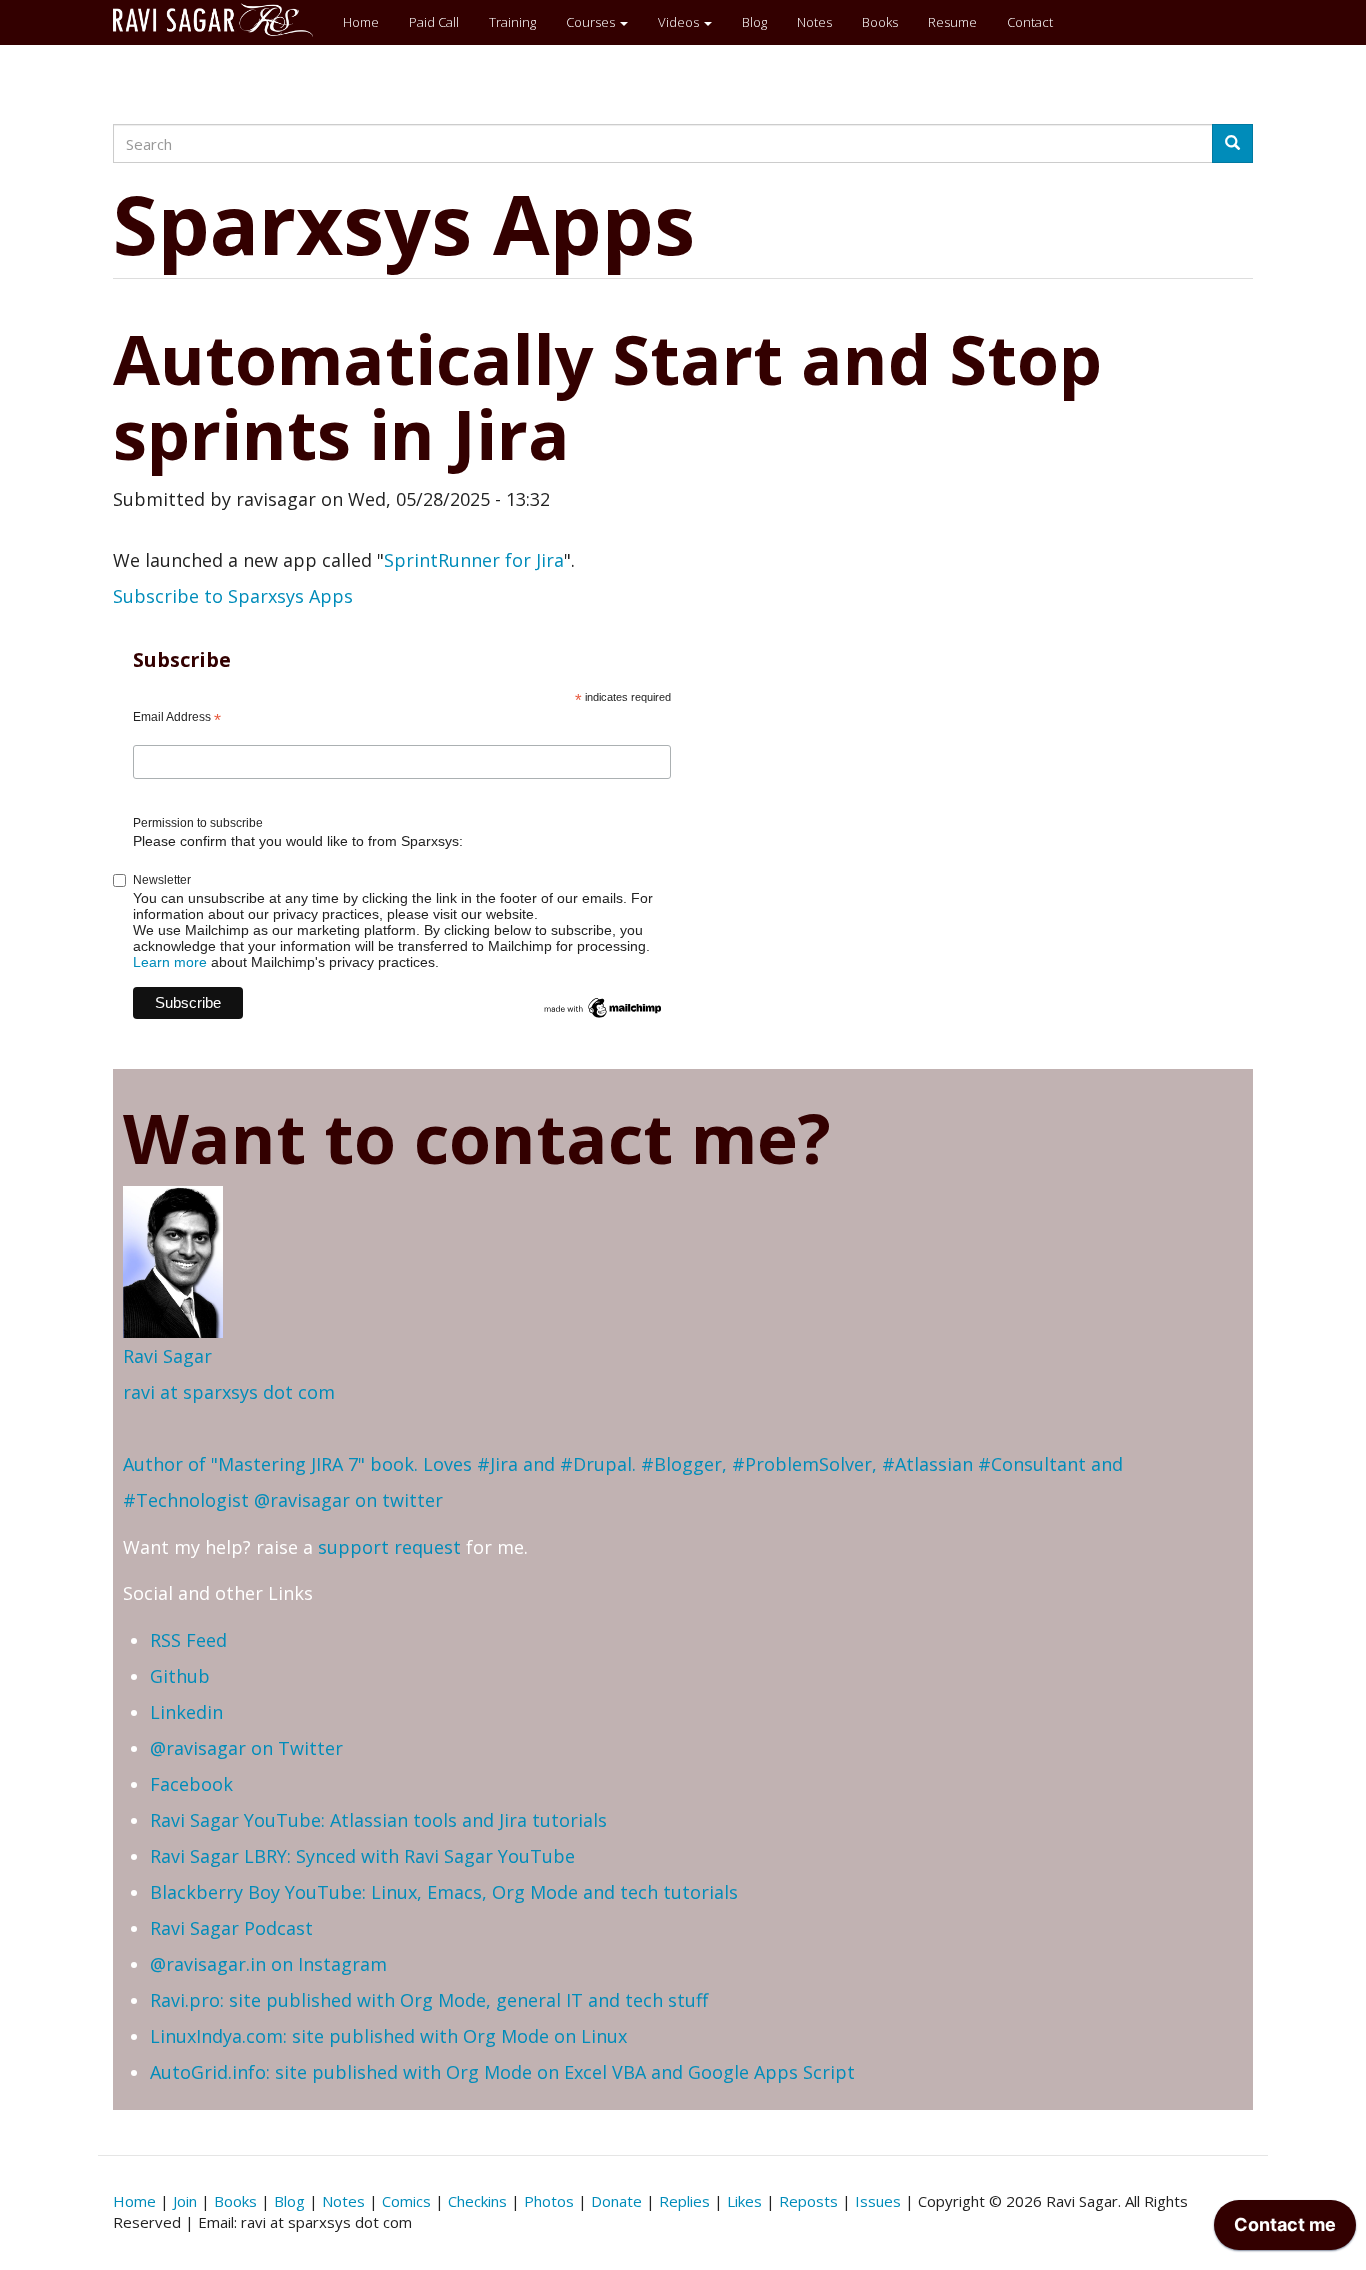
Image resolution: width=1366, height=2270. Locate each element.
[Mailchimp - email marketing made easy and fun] (603, 1007)
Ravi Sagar (167, 1356)
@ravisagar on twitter (348, 1500)
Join (185, 2201)
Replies (684, 2201)
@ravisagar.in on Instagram (268, 1964)
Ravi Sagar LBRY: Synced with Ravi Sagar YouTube (362, 1856)
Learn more (170, 962)
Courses (592, 22)
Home (361, 22)
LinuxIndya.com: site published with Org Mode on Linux (388, 2036)
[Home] (220, 20)
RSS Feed (188, 1640)
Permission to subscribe (198, 823)
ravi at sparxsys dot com (229, 1392)
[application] (1285, 2230)
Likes (744, 2201)
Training (512, 22)
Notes (814, 22)
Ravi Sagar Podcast (231, 1928)
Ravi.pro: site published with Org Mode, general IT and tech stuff (429, 2000)
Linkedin (186, 1712)
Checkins (477, 2201)
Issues (878, 2201)
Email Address (177, 718)
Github (180, 1676)
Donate (616, 2201)
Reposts (808, 2201)
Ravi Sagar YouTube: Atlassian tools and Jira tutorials (378, 1820)
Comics (406, 2201)
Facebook (191, 1784)
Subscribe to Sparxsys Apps (233, 596)
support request (389, 1547)
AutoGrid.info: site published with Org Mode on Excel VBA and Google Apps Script (502, 2072)
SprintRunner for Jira (474, 560)
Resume (952, 22)
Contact (1030, 22)
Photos (549, 2201)
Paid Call (434, 22)
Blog (754, 22)
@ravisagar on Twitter (246, 1748)
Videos (680, 22)
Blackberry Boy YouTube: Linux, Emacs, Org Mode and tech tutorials (444, 1892)
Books (880, 22)
